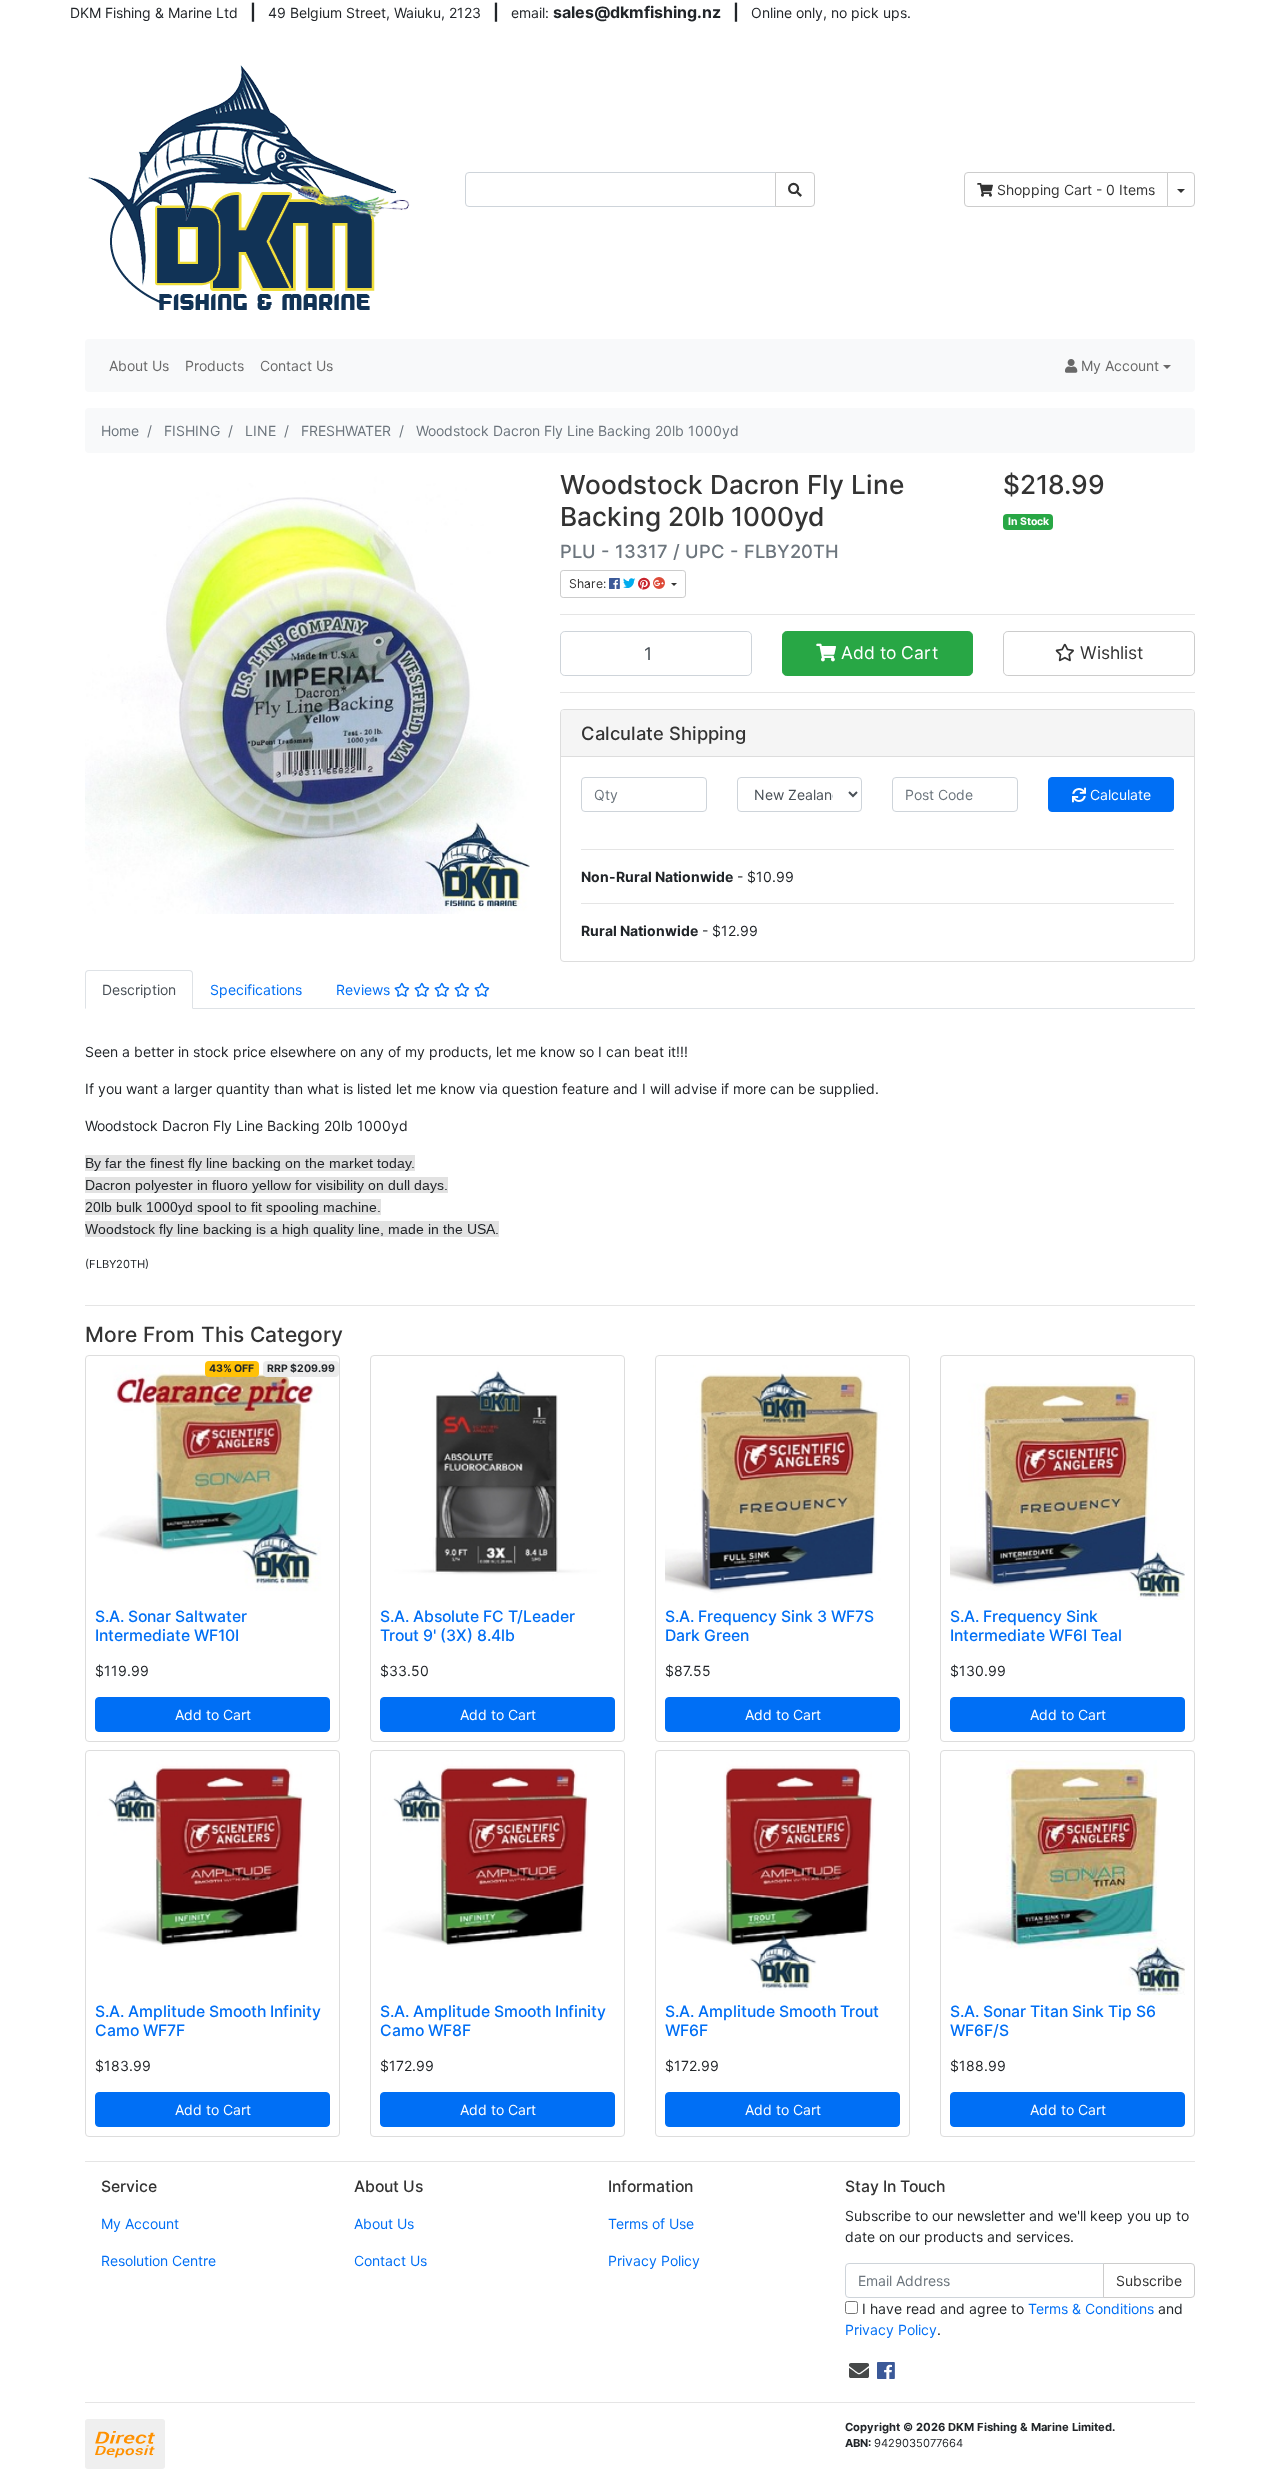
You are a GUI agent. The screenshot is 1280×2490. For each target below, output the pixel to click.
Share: (589, 583)
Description (139, 989)
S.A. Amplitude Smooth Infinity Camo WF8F (493, 2021)
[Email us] (859, 2371)
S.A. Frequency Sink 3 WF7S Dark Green (769, 1626)
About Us (139, 365)
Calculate (1118, 794)
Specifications (256, 989)
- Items (1076, 189)
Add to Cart (887, 652)
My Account (140, 2223)
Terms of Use (651, 2223)
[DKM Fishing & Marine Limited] (251, 187)
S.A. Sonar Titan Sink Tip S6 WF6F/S (1053, 2021)
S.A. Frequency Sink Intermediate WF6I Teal (1036, 1626)
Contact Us (296, 365)
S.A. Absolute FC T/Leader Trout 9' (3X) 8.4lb (477, 1626)
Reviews (365, 989)
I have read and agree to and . (1014, 2319)
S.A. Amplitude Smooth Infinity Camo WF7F (208, 2021)
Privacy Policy (654, 2260)
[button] (1118, 365)
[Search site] (795, 189)
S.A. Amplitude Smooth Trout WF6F (772, 2021)
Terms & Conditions (1091, 2308)
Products (214, 365)
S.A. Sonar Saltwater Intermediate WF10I (171, 1626)
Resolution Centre (158, 2260)
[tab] (139, 989)
